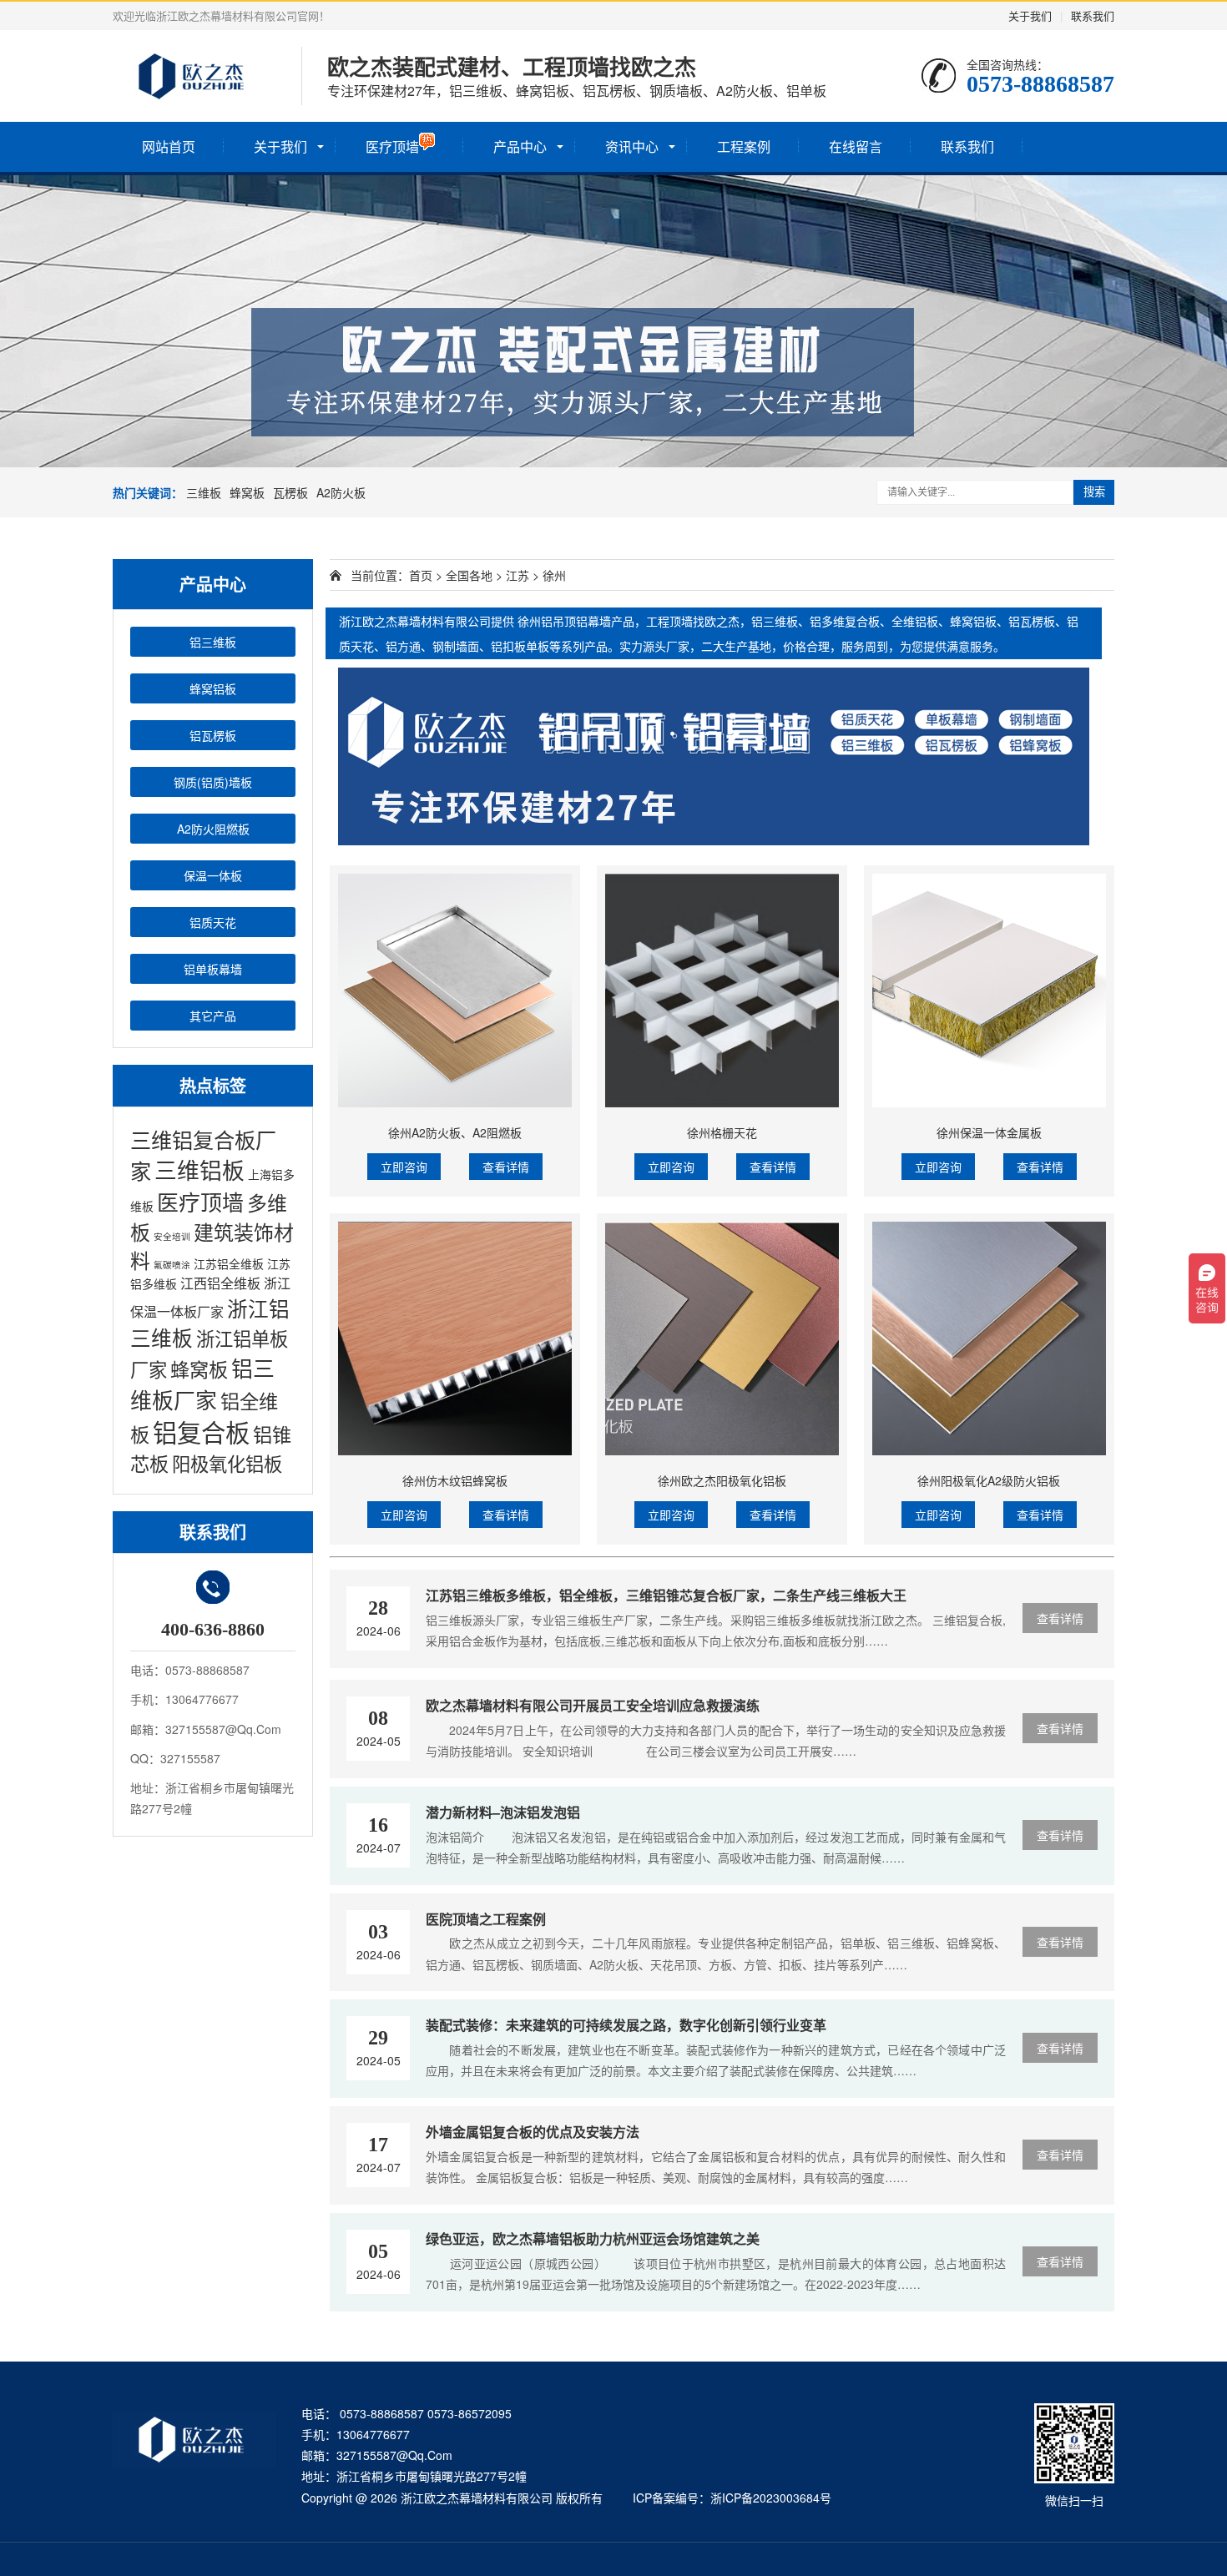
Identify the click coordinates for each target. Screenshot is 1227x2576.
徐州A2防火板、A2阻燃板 (455, 1132)
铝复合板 (201, 1431)
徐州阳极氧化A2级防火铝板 (989, 1480)
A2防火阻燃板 (213, 829)
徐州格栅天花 (722, 1132)
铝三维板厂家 (202, 1383)
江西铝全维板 (220, 1283)
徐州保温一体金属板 (989, 1132)
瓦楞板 (290, 492)
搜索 (1094, 492)
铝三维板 (213, 642)
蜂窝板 (247, 492)
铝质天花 (213, 922)
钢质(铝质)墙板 (213, 782)
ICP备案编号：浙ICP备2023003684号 (732, 2498)
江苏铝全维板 (229, 1263)
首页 (421, 575)
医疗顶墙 (392, 146)
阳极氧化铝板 (227, 1463)
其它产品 (213, 1016)
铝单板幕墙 (213, 969)
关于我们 (1030, 15)
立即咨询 (404, 1167)
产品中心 (520, 146)
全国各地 (469, 575)
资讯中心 (632, 146)
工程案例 (744, 146)
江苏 (518, 575)
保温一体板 (213, 875)
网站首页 (169, 146)
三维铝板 (199, 1170)
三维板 (204, 492)
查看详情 (506, 1167)
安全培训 (172, 1236)
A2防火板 (341, 492)
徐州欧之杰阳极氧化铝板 (722, 1480)
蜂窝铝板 (213, 688)
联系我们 (1093, 15)
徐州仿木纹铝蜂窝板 (455, 1480)
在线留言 (856, 146)
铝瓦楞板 (213, 735)
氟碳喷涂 (172, 1265)
